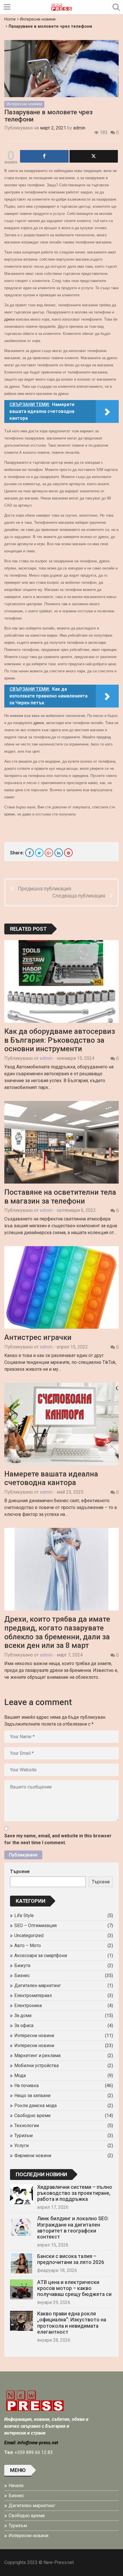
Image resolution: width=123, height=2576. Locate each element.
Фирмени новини (33, 2156)
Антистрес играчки (38, 1337)
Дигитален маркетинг (38, 1986)
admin (79, 128)
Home (10, 19)
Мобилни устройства (36, 2066)
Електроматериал (33, 1996)
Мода (20, 2076)
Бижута (22, 1966)
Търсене (20, 1871)
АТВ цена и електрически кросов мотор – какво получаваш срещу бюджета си (74, 2288)
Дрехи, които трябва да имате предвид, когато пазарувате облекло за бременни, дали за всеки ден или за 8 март (57, 1632)
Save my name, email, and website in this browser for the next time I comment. (58, 1839)
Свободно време (32, 2116)
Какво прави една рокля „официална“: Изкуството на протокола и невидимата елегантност (72, 2323)
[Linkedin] (59, 853)
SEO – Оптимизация (35, 1925)
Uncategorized (29, 1936)
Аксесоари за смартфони (41, 1956)
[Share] (44, 156)
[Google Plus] (49, 853)
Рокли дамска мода (35, 2106)
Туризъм (23, 2136)
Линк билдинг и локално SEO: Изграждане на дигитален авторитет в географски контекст (73, 2228)
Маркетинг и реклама (37, 2056)
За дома (23, 2016)
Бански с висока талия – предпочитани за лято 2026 (71, 2259)
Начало (16, 2486)
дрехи (9, 319)
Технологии (27, 2126)
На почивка (26, 2086)
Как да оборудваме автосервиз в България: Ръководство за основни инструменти (60, 1040)
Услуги (21, 2146)
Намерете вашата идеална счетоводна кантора (51, 1478)
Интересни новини (38, 19)
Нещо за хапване (32, 2096)
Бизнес (22, 1976)
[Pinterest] (68, 853)
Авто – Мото (28, 1946)
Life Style (24, 1915)
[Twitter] (39, 853)
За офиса (24, 2026)
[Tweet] (94, 156)
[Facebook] (29, 853)
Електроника (28, 2006)
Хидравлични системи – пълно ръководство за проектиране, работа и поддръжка (75, 2193)
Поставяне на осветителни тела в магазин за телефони (60, 1197)
